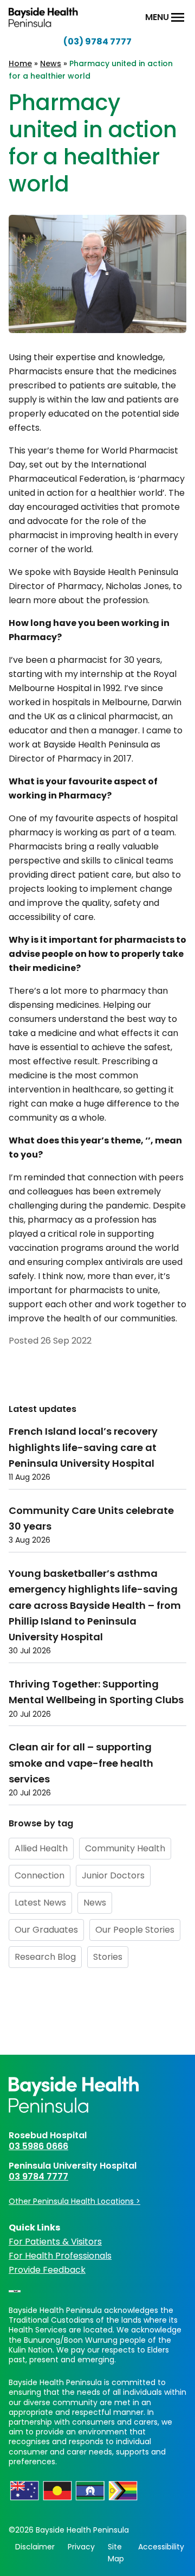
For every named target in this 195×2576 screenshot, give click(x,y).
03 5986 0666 (38, 2146)
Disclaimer (35, 2547)
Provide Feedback (47, 2270)
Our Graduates (46, 1930)
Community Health (125, 1848)
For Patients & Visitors (55, 2242)
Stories (108, 1957)
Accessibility (161, 2547)
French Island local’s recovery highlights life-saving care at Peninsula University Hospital (83, 1447)
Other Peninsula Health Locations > (74, 2201)
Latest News (40, 1903)
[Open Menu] (178, 17)
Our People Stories (135, 1930)
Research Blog (45, 1957)
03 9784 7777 (38, 2177)
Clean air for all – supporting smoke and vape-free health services (81, 1763)
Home (20, 63)
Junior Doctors (113, 1875)
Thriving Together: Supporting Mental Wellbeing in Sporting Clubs (96, 1692)
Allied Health (41, 1848)
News (51, 63)
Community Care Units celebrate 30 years (91, 1518)
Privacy (81, 2547)
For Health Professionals (60, 2256)
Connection (40, 1875)
